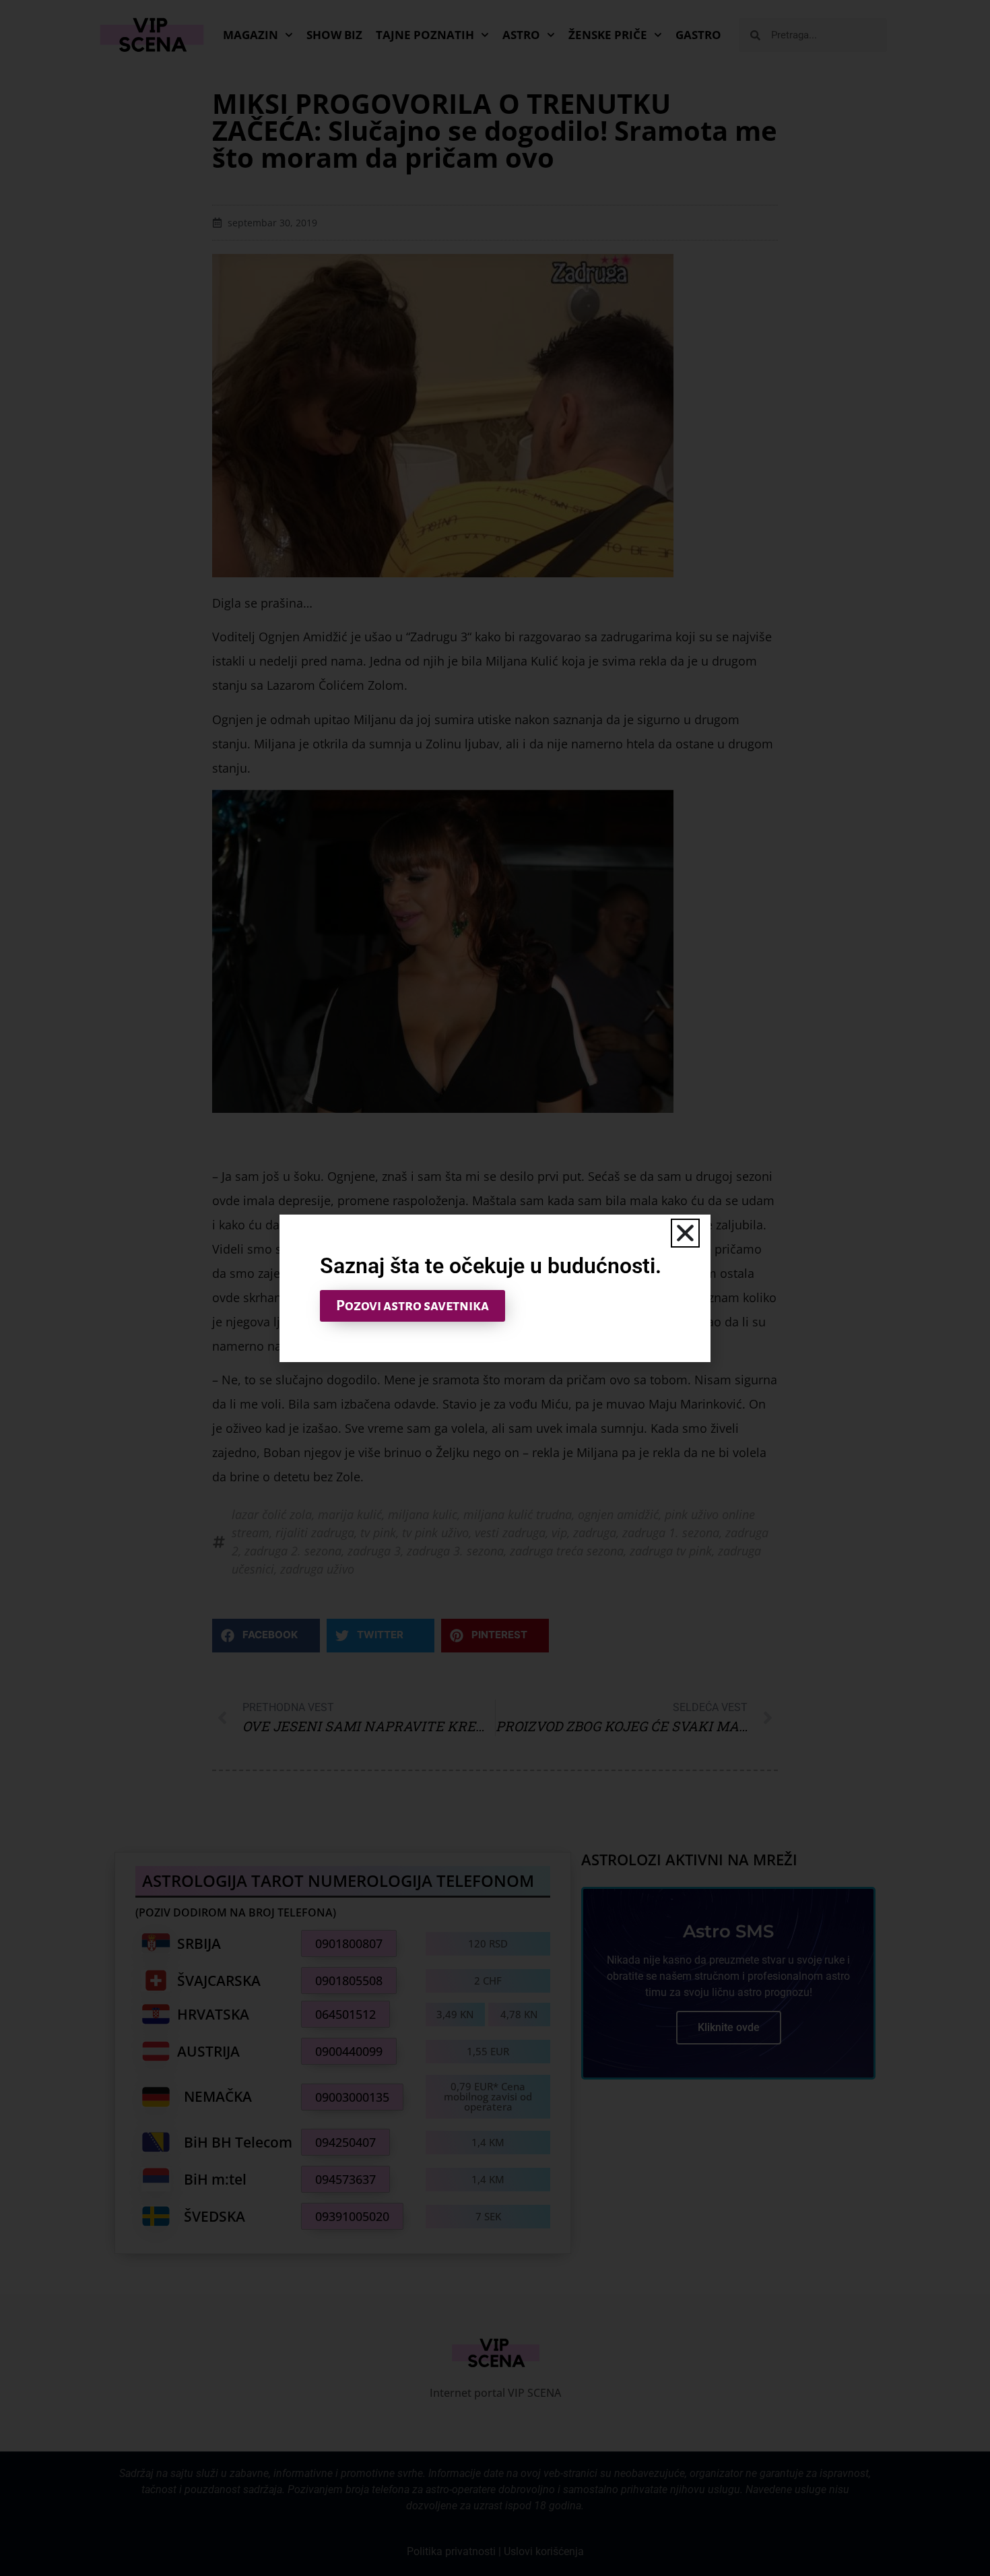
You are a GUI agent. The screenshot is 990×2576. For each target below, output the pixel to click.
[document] (495, 1288)
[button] (685, 1233)
